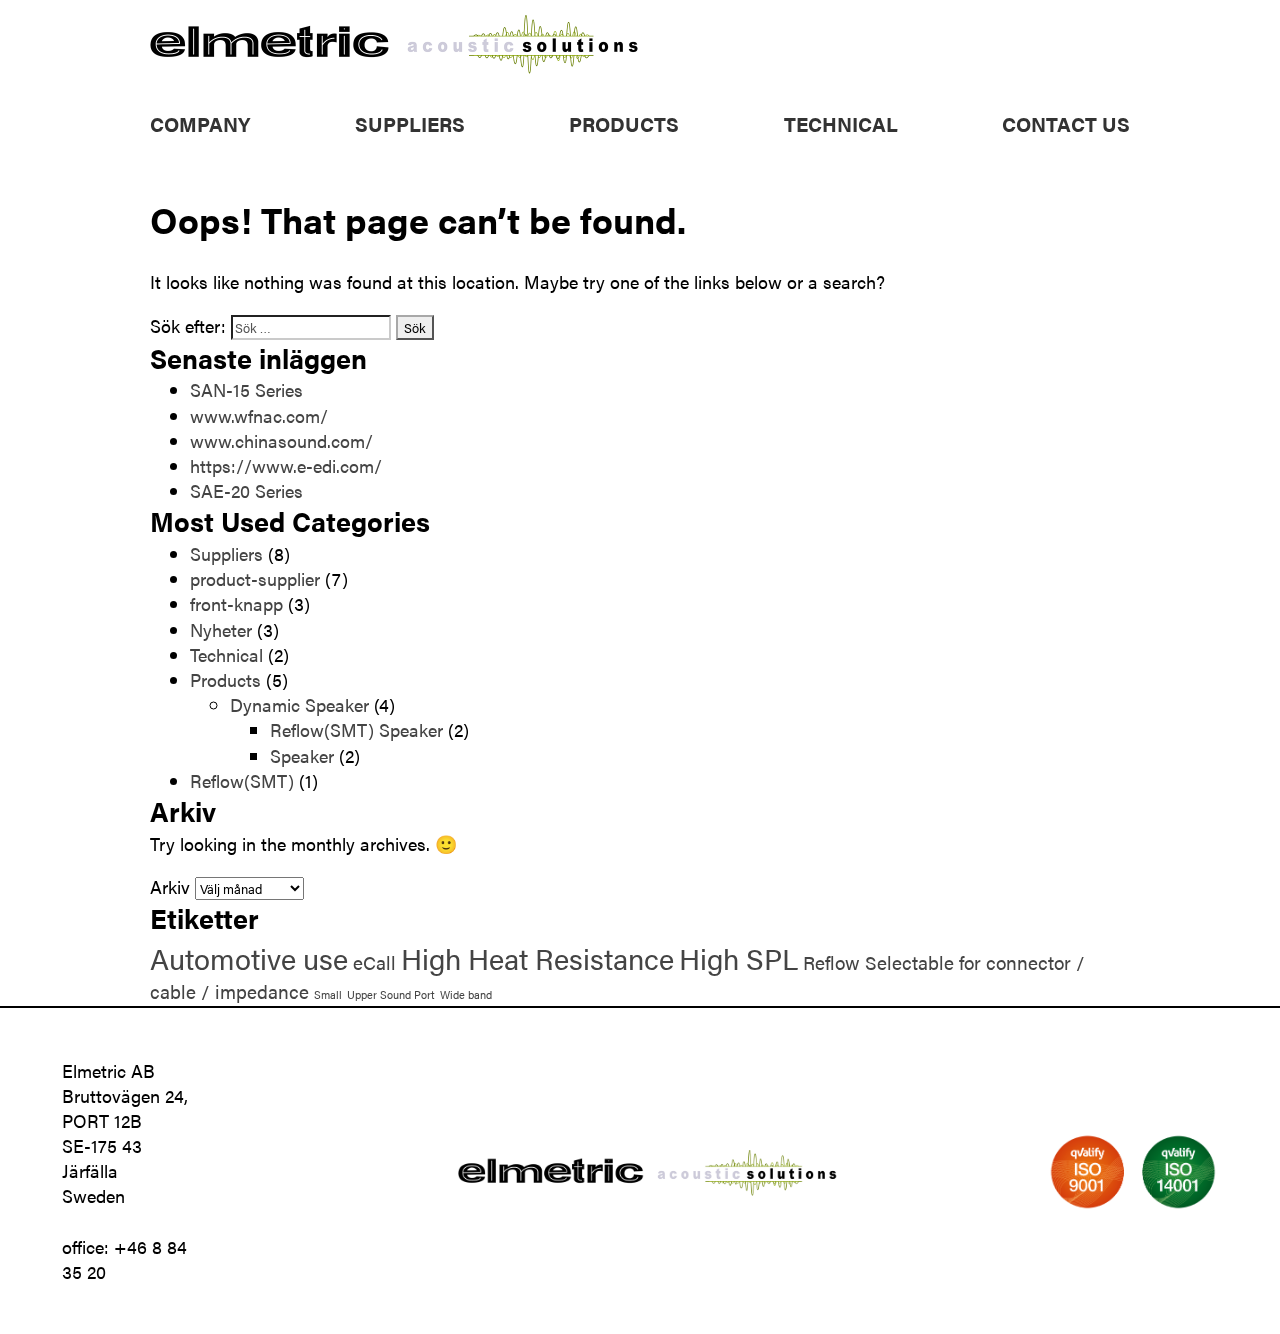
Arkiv (170, 886)
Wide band (466, 994)
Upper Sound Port (391, 994)
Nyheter (221, 629)
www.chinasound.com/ (281, 440)
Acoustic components (654, 150)
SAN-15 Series (246, 389)
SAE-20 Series (246, 490)
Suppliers (410, 123)
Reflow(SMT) (242, 780)
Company (200, 123)
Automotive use (249, 958)
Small (328, 994)
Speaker (302, 755)
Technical (841, 123)
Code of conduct (217, 175)
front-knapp (236, 603)
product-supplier (255, 578)
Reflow (831, 962)
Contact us (1066, 123)
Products (624, 123)
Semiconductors (633, 175)
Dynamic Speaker (299, 704)
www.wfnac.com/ (259, 415)
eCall (374, 962)
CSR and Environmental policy (266, 150)
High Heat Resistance (537, 958)
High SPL (738, 958)
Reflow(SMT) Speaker (356, 729)
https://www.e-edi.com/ (286, 465)
